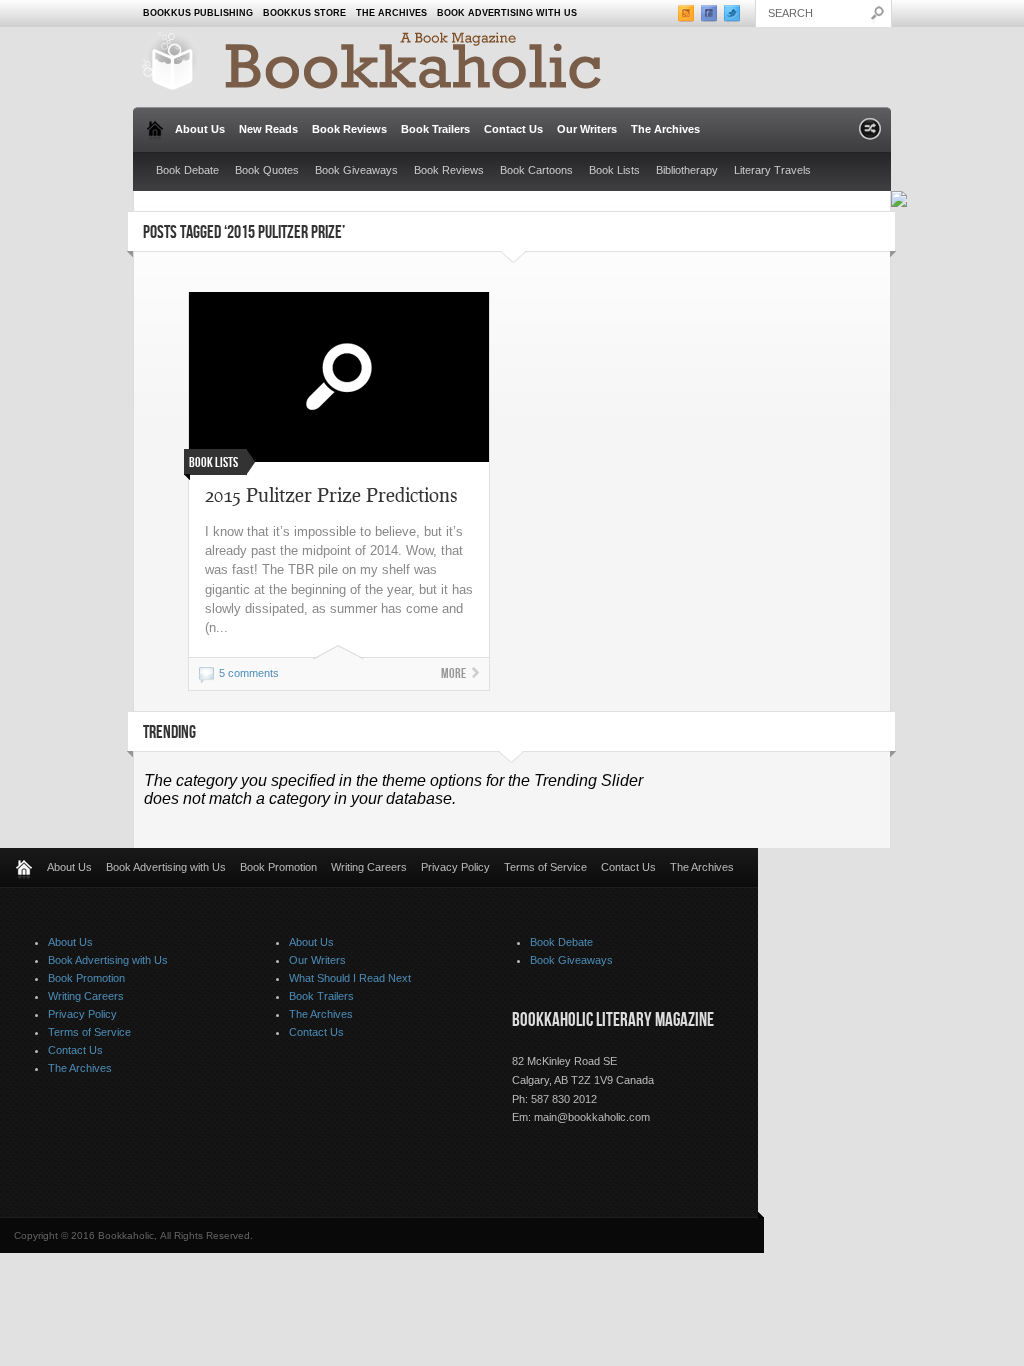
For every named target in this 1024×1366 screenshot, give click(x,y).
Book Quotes (267, 170)
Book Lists (614, 170)
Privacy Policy (455, 867)
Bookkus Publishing (198, 13)
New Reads (268, 129)
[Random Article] (870, 134)
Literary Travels (772, 170)
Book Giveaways (356, 170)
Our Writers (587, 129)
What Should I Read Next (350, 978)
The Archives (391, 13)
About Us (200, 129)
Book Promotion (278, 867)
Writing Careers (369, 867)
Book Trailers (435, 129)
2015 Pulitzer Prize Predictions (331, 494)
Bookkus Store (304, 13)
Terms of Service (545, 867)
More (453, 673)
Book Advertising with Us (507, 13)
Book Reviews (349, 129)
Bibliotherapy (687, 170)
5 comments (249, 673)
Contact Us (513, 129)
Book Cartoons (536, 170)
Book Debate (187, 170)
